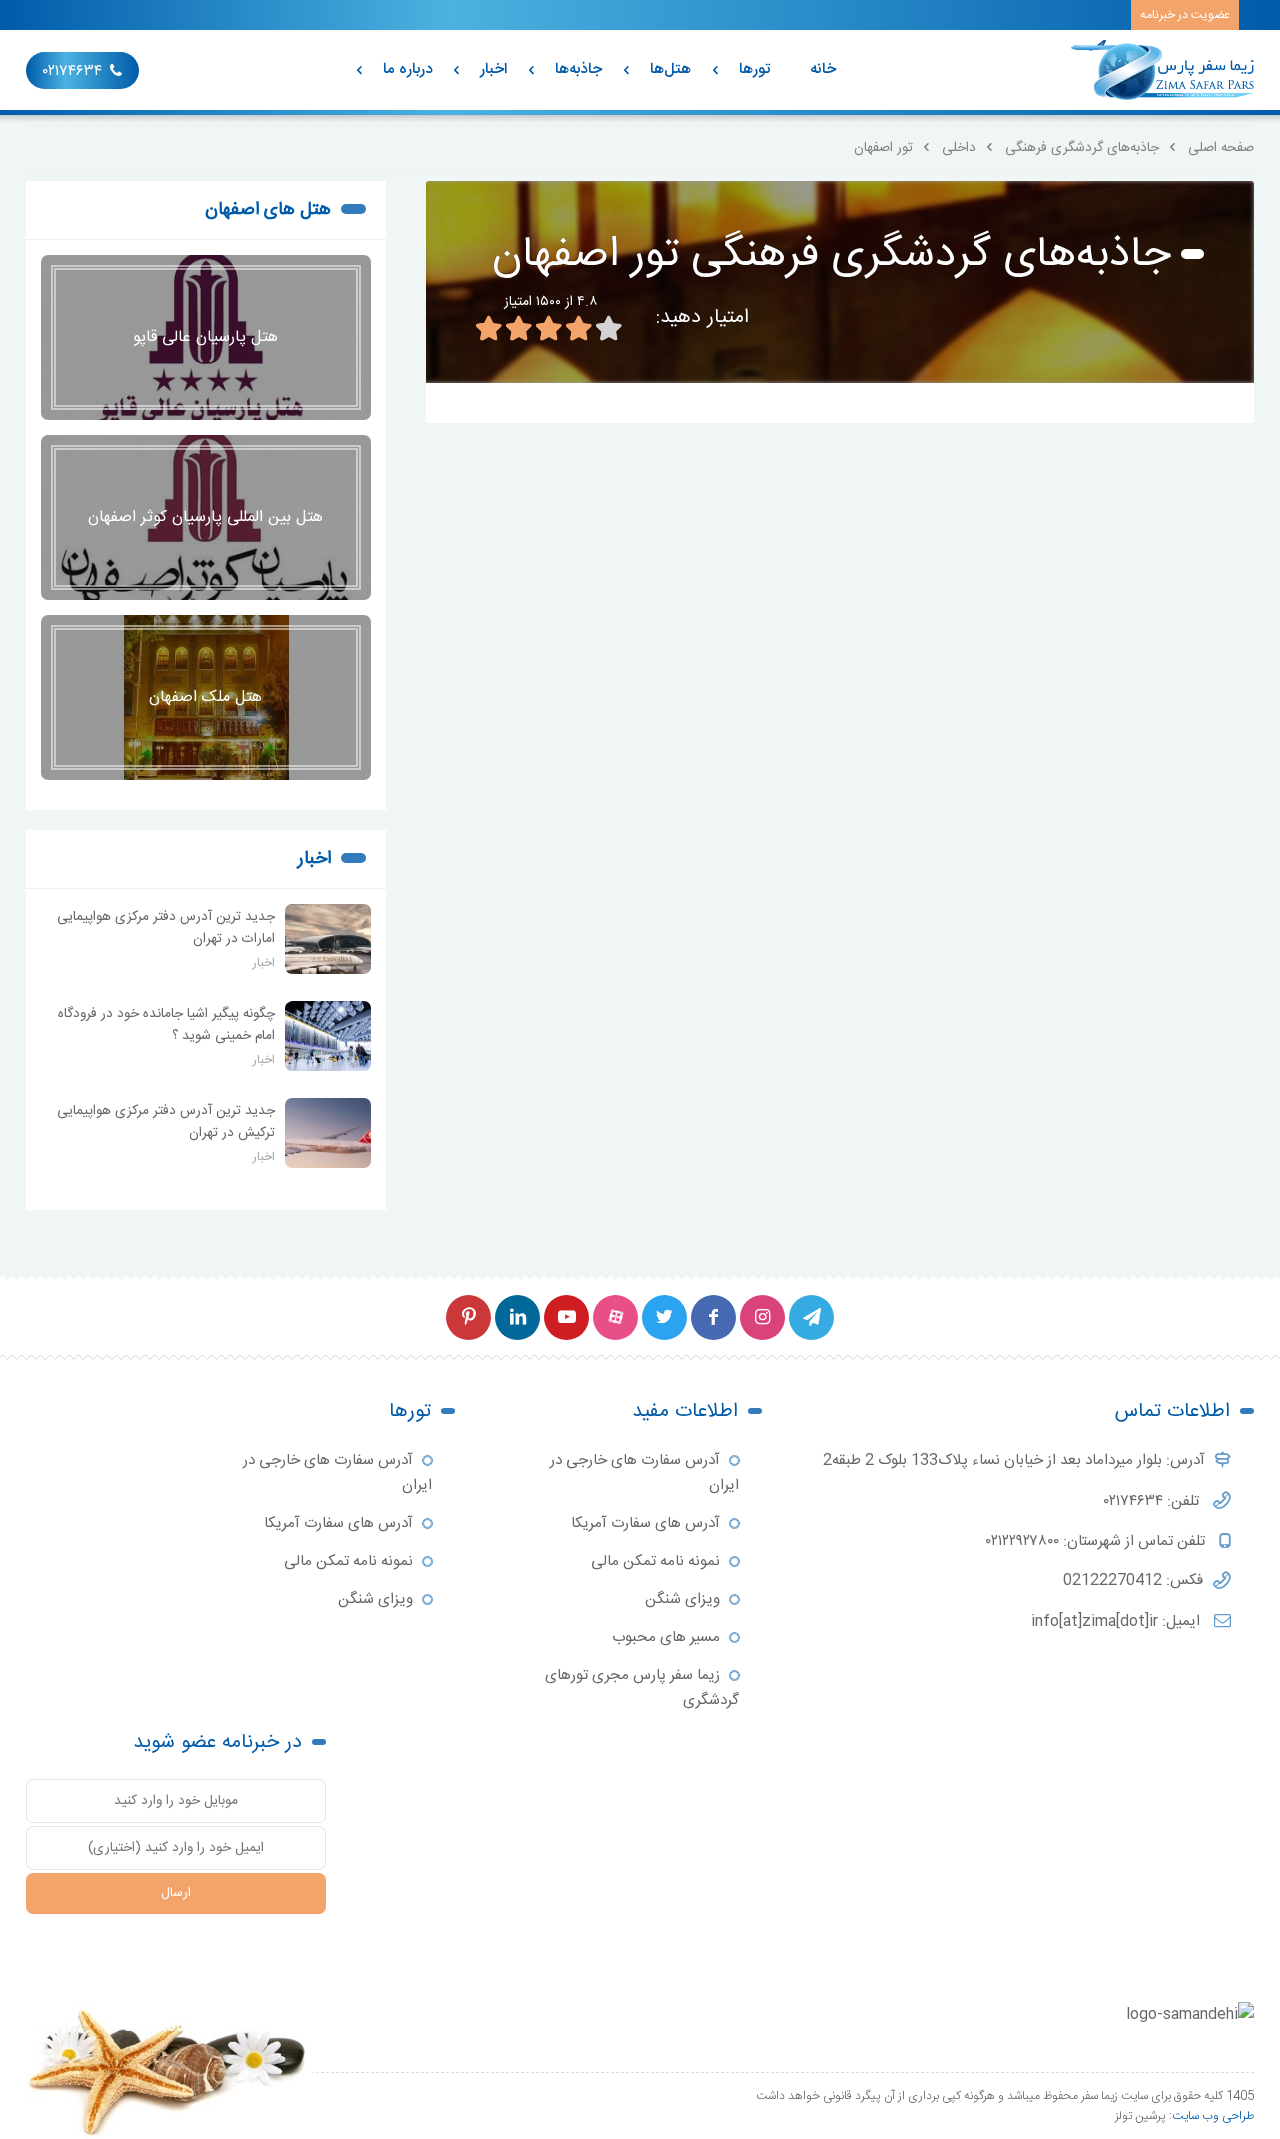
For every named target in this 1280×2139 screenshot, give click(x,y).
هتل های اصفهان (268, 210)
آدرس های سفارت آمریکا (645, 1523)
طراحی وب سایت (1213, 2116)
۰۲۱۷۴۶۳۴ (72, 71)
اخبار (493, 69)
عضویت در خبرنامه (1185, 15)
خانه (823, 69)
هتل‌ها (670, 69)
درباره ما (407, 69)
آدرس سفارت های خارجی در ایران (644, 1473)
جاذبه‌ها (578, 69)
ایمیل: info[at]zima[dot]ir (1117, 1621)
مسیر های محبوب (666, 1637)
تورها (754, 69)
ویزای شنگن (682, 1599)
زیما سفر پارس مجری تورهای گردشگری (642, 1688)
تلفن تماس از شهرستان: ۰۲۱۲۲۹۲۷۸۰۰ (1097, 1541)
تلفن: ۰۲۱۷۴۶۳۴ (1153, 1501)
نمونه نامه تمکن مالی (655, 1561)
